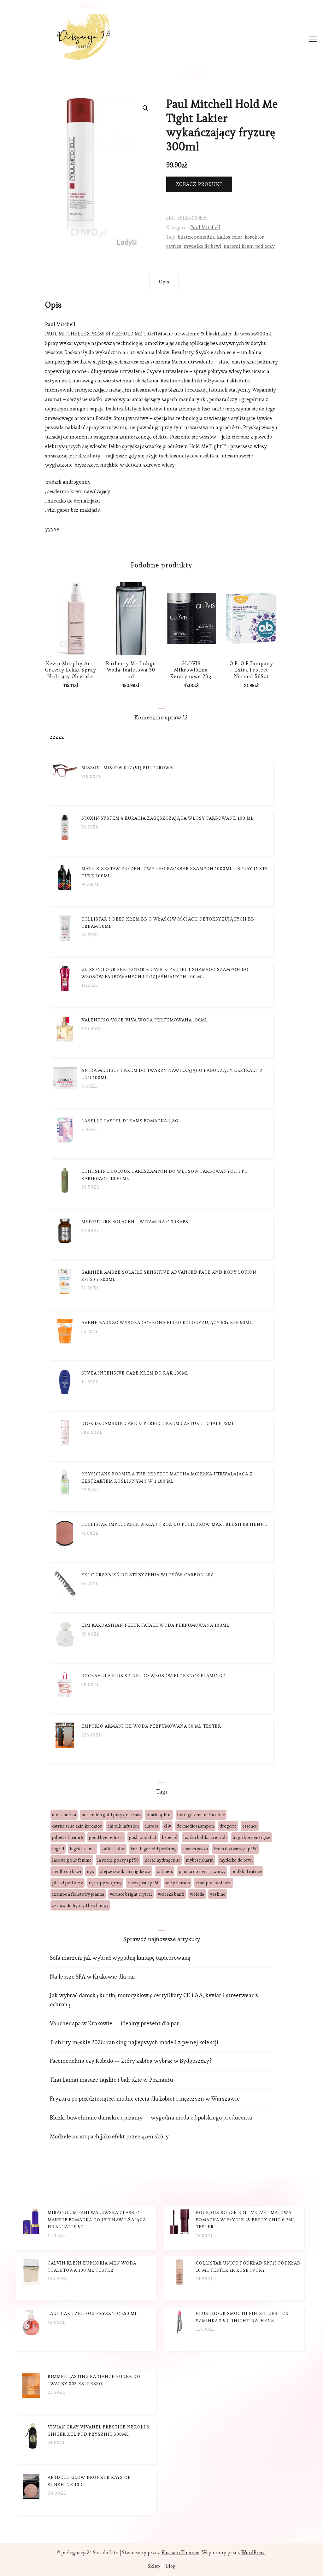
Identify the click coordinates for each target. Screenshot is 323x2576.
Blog (171, 2566)
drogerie (228, 1826)
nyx (90, 1871)
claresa (151, 1826)
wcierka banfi (171, 1894)
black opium (159, 1815)
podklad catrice (247, 1871)
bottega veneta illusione (201, 1815)
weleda (197, 1894)
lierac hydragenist (162, 1860)
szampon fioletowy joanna (78, 1894)
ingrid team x (83, 1849)
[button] (145, 108)
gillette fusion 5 (68, 1837)
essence (250, 1826)
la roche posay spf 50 (118, 1860)
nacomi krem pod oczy (249, 246)
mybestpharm (200, 1860)
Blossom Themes (180, 2553)
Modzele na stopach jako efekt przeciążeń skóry (109, 2136)
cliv (167, 1826)
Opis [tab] (164, 282)
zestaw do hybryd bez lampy (80, 1905)
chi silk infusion (123, 1826)
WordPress (253, 2553)
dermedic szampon (195, 1826)
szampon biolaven (214, 1883)
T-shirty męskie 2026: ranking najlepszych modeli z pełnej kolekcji (134, 2042)
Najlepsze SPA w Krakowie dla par (93, 1977)
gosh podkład (143, 1837)
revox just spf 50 (144, 1883)
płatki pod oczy (68, 1883)
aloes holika (64, 1815)
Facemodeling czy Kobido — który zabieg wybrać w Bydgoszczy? (131, 2061)
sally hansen (178, 1883)
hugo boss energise (251, 1837)
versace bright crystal (131, 1894)
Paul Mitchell (205, 227)
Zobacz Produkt (199, 184)
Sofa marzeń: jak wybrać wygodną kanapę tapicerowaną (120, 1958)
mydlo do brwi (67, 1871)
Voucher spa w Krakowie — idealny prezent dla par (115, 2023)
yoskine (217, 1894)
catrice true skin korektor (77, 1826)
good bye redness (106, 1837)
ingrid (58, 1849)
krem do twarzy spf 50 (236, 1849)
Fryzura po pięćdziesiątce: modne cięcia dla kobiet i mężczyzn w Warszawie (145, 2099)
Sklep (154, 2566)
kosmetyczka (195, 1849)
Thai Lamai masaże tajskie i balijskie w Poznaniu (112, 2080)
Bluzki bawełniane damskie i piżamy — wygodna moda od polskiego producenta (151, 2117)
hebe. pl (170, 1837)
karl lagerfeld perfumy (154, 1849)
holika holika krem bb (205, 1837)
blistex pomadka (196, 237)
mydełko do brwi (203, 246)
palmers (165, 1871)
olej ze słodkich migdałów (125, 1871)
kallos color (230, 237)
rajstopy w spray (105, 1883)
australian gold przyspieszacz (111, 1815)
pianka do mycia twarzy (202, 1871)
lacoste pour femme (72, 1860)
